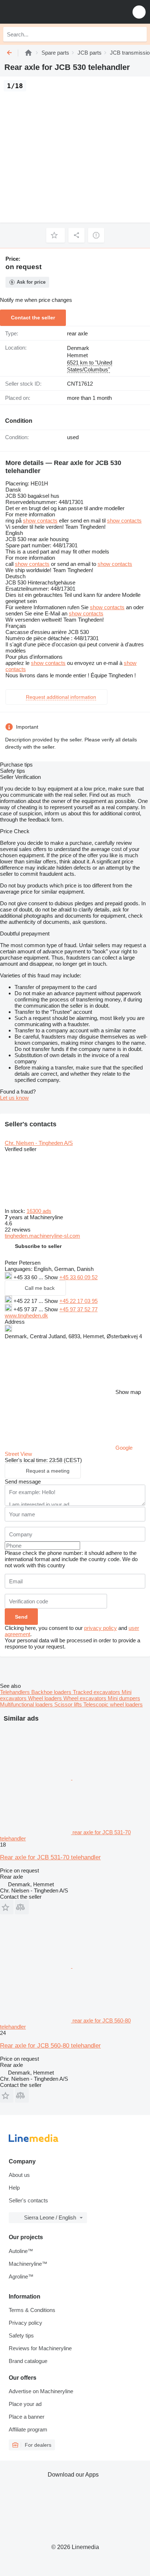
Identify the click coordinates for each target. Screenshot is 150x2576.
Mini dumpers (124, 1698)
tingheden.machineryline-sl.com (42, 1236)
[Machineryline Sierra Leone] (51, 12)
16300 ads (39, 1211)
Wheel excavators (86, 1698)
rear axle (77, 333)
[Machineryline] (28, 53)
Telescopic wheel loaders (113, 1704)
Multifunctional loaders (27, 1704)
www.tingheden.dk (26, 1315)
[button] (139, 12)
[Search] (139, 34)
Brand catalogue (28, 2361)
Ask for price (31, 282)
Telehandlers (16, 1692)
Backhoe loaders (52, 1692)
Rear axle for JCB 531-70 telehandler (50, 1857)
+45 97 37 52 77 (78, 1309)
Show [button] (52, 1277)
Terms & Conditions (32, 2310)
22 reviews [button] (18, 1230)
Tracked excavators (97, 1692)
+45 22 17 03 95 (78, 1301)
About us (19, 2175)
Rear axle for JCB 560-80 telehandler (50, 2046)
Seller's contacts (28, 2200)
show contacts (40, 521)
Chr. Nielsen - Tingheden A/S (39, 1143)
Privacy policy (25, 2323)
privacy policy (100, 1628)
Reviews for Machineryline (40, 2348)
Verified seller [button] (21, 1149)
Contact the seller (33, 318)
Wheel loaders (46, 1698)
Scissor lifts (69, 1704)
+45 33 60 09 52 (78, 1277)
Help (14, 2188)
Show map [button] (128, 1392)
